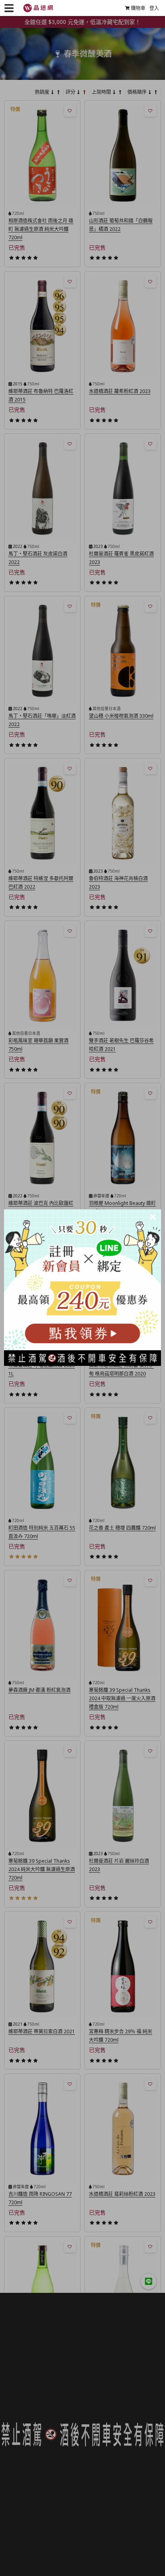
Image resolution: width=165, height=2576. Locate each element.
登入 (154, 8)
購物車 (138, 8)
